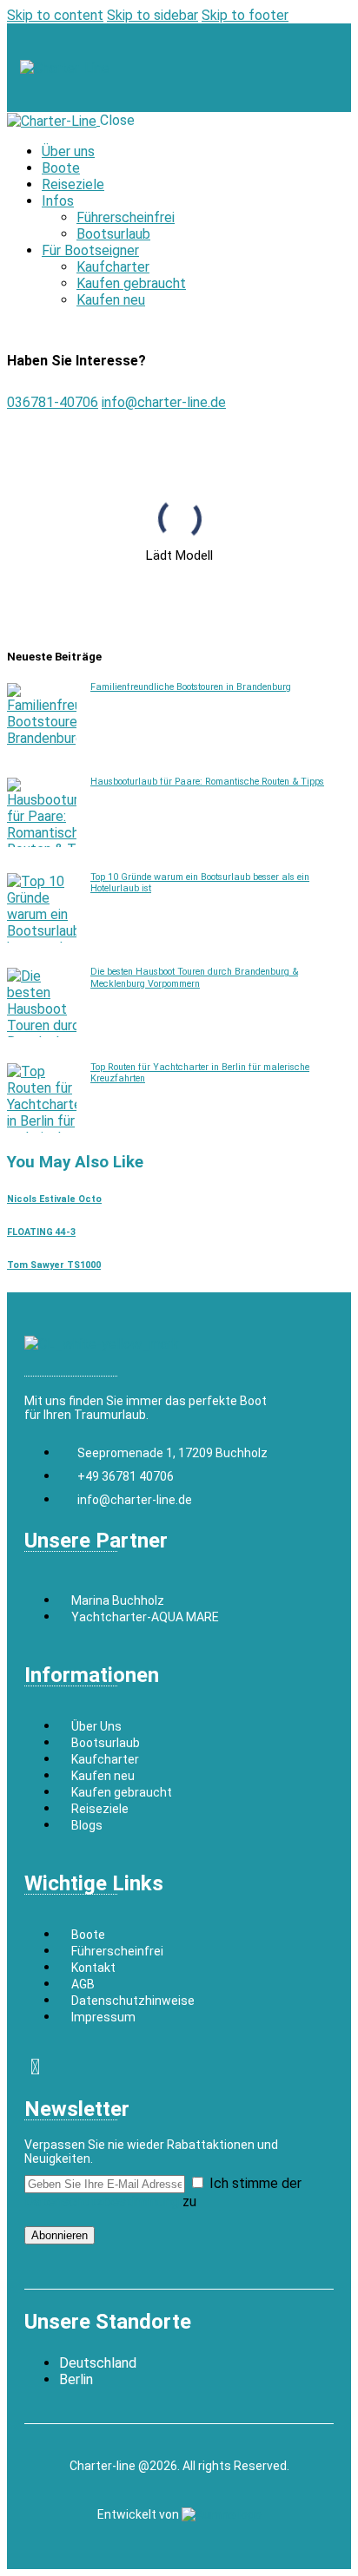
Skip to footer (245, 15)
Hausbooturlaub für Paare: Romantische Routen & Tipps (207, 782)
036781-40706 (53, 402)
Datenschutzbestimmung (102, 2201)
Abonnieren (60, 2235)
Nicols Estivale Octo (54, 1199)
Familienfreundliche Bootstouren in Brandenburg (191, 687)
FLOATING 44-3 (41, 1232)
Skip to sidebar (152, 15)
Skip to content (55, 15)
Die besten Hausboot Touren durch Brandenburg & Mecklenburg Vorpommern (194, 977)
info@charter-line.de (164, 402)
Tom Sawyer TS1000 (54, 1265)
